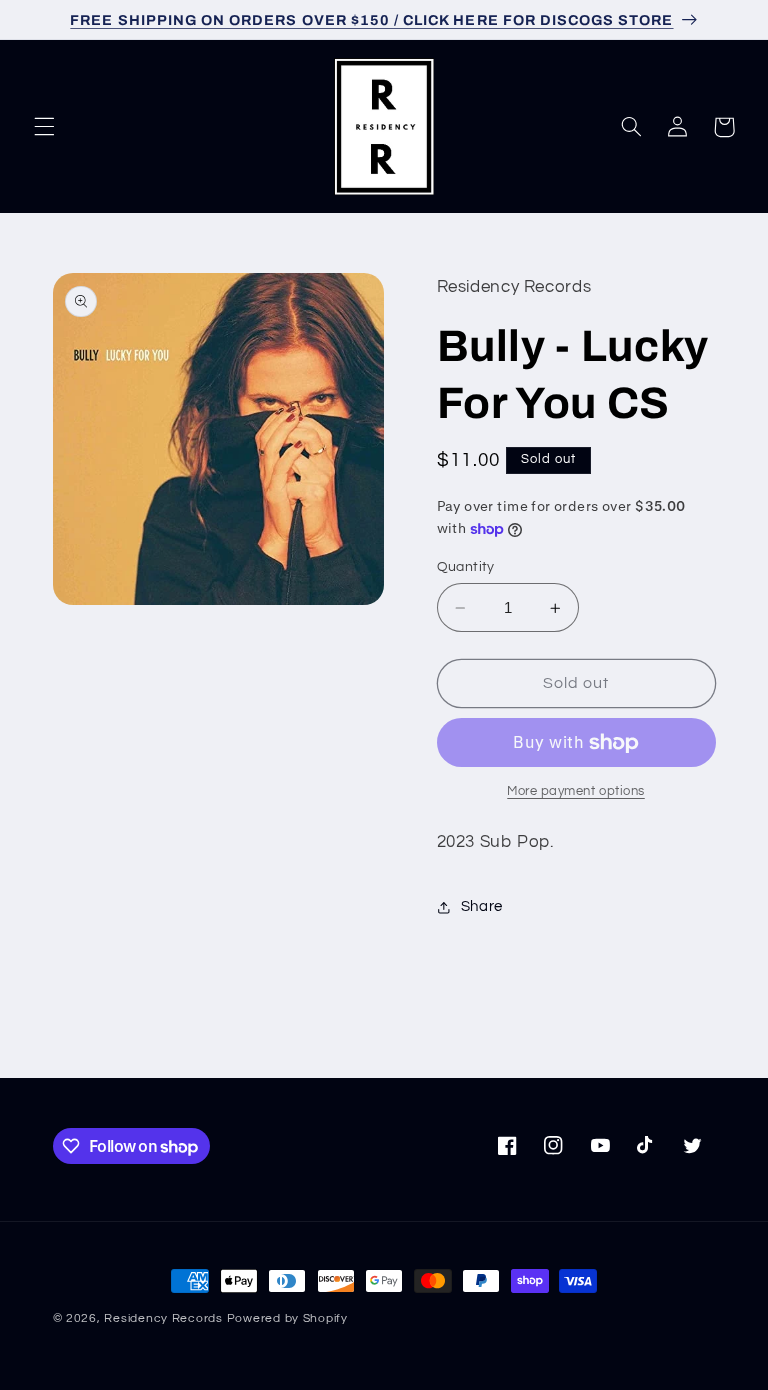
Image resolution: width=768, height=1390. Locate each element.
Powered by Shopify (287, 1318)
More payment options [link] (576, 791)
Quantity (466, 567)
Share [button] (482, 906)
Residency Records (163, 1318)
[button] (44, 127)
